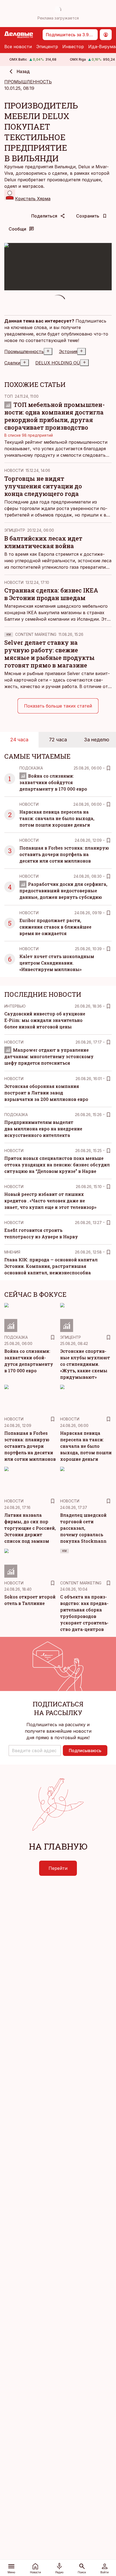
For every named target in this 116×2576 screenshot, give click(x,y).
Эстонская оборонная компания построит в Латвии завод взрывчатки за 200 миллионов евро (46, 1093)
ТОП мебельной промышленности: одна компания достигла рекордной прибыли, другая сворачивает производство (54, 416)
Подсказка (31, 768)
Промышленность (24, 351)
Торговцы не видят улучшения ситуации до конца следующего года (43, 486)
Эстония (68, 351)
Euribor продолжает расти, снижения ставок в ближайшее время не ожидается (55, 927)
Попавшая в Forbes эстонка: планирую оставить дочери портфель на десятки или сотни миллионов (64, 854)
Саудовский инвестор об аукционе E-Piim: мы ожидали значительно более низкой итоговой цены (45, 1020)
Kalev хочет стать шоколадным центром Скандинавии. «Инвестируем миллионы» (57, 963)
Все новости (18, 47)
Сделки (12, 363)
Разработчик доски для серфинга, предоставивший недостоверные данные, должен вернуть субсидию (63, 891)
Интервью (15, 1006)
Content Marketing (36, 634)
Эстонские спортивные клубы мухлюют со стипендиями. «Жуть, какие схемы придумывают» (85, 1364)
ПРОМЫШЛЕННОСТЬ (28, 82)
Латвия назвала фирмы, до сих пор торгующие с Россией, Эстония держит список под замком (30, 1528)
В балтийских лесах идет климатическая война (43, 542)
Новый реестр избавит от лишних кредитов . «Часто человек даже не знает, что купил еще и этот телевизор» (50, 1201)
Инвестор (73, 47)
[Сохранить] (108, 768)
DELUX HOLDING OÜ (58, 363)
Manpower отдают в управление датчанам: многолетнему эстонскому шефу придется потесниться (49, 1056)
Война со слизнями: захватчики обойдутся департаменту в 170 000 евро (53, 782)
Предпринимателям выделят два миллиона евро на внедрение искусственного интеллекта (43, 1129)
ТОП (8, 396)
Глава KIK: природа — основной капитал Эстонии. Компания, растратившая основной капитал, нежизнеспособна (51, 1266)
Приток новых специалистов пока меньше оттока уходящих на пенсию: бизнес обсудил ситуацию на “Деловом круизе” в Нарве (57, 1165)
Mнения (12, 1252)
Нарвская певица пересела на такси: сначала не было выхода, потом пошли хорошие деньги (57, 818)
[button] (35, 1751)
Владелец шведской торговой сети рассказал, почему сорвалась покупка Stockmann (83, 1528)
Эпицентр (47, 47)
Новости (14, 470)
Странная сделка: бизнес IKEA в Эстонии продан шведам (51, 594)
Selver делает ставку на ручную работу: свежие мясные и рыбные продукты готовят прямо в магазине (50, 654)
